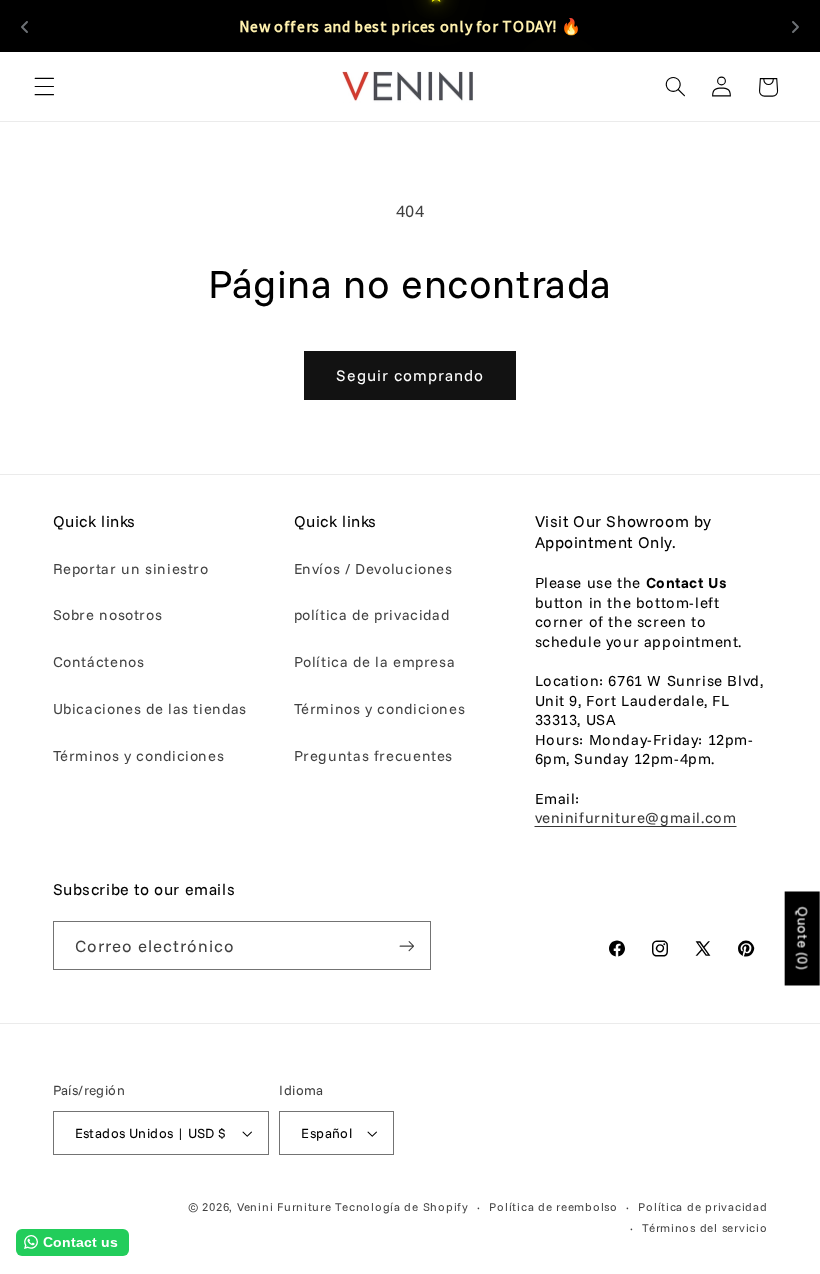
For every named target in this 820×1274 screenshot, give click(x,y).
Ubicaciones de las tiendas (150, 708)
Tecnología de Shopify (401, 1206)
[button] (44, 87)
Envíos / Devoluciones (373, 568)
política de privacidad (372, 614)
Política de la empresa (375, 661)
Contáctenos (99, 661)
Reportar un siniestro (131, 568)
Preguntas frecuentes (374, 755)
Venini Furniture (286, 1206)
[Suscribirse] (406, 945)
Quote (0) (803, 938)
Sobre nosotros (108, 614)
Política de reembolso (553, 1206)
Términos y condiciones (139, 755)
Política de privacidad (702, 1206)
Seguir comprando (410, 375)
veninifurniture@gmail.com (636, 817)
